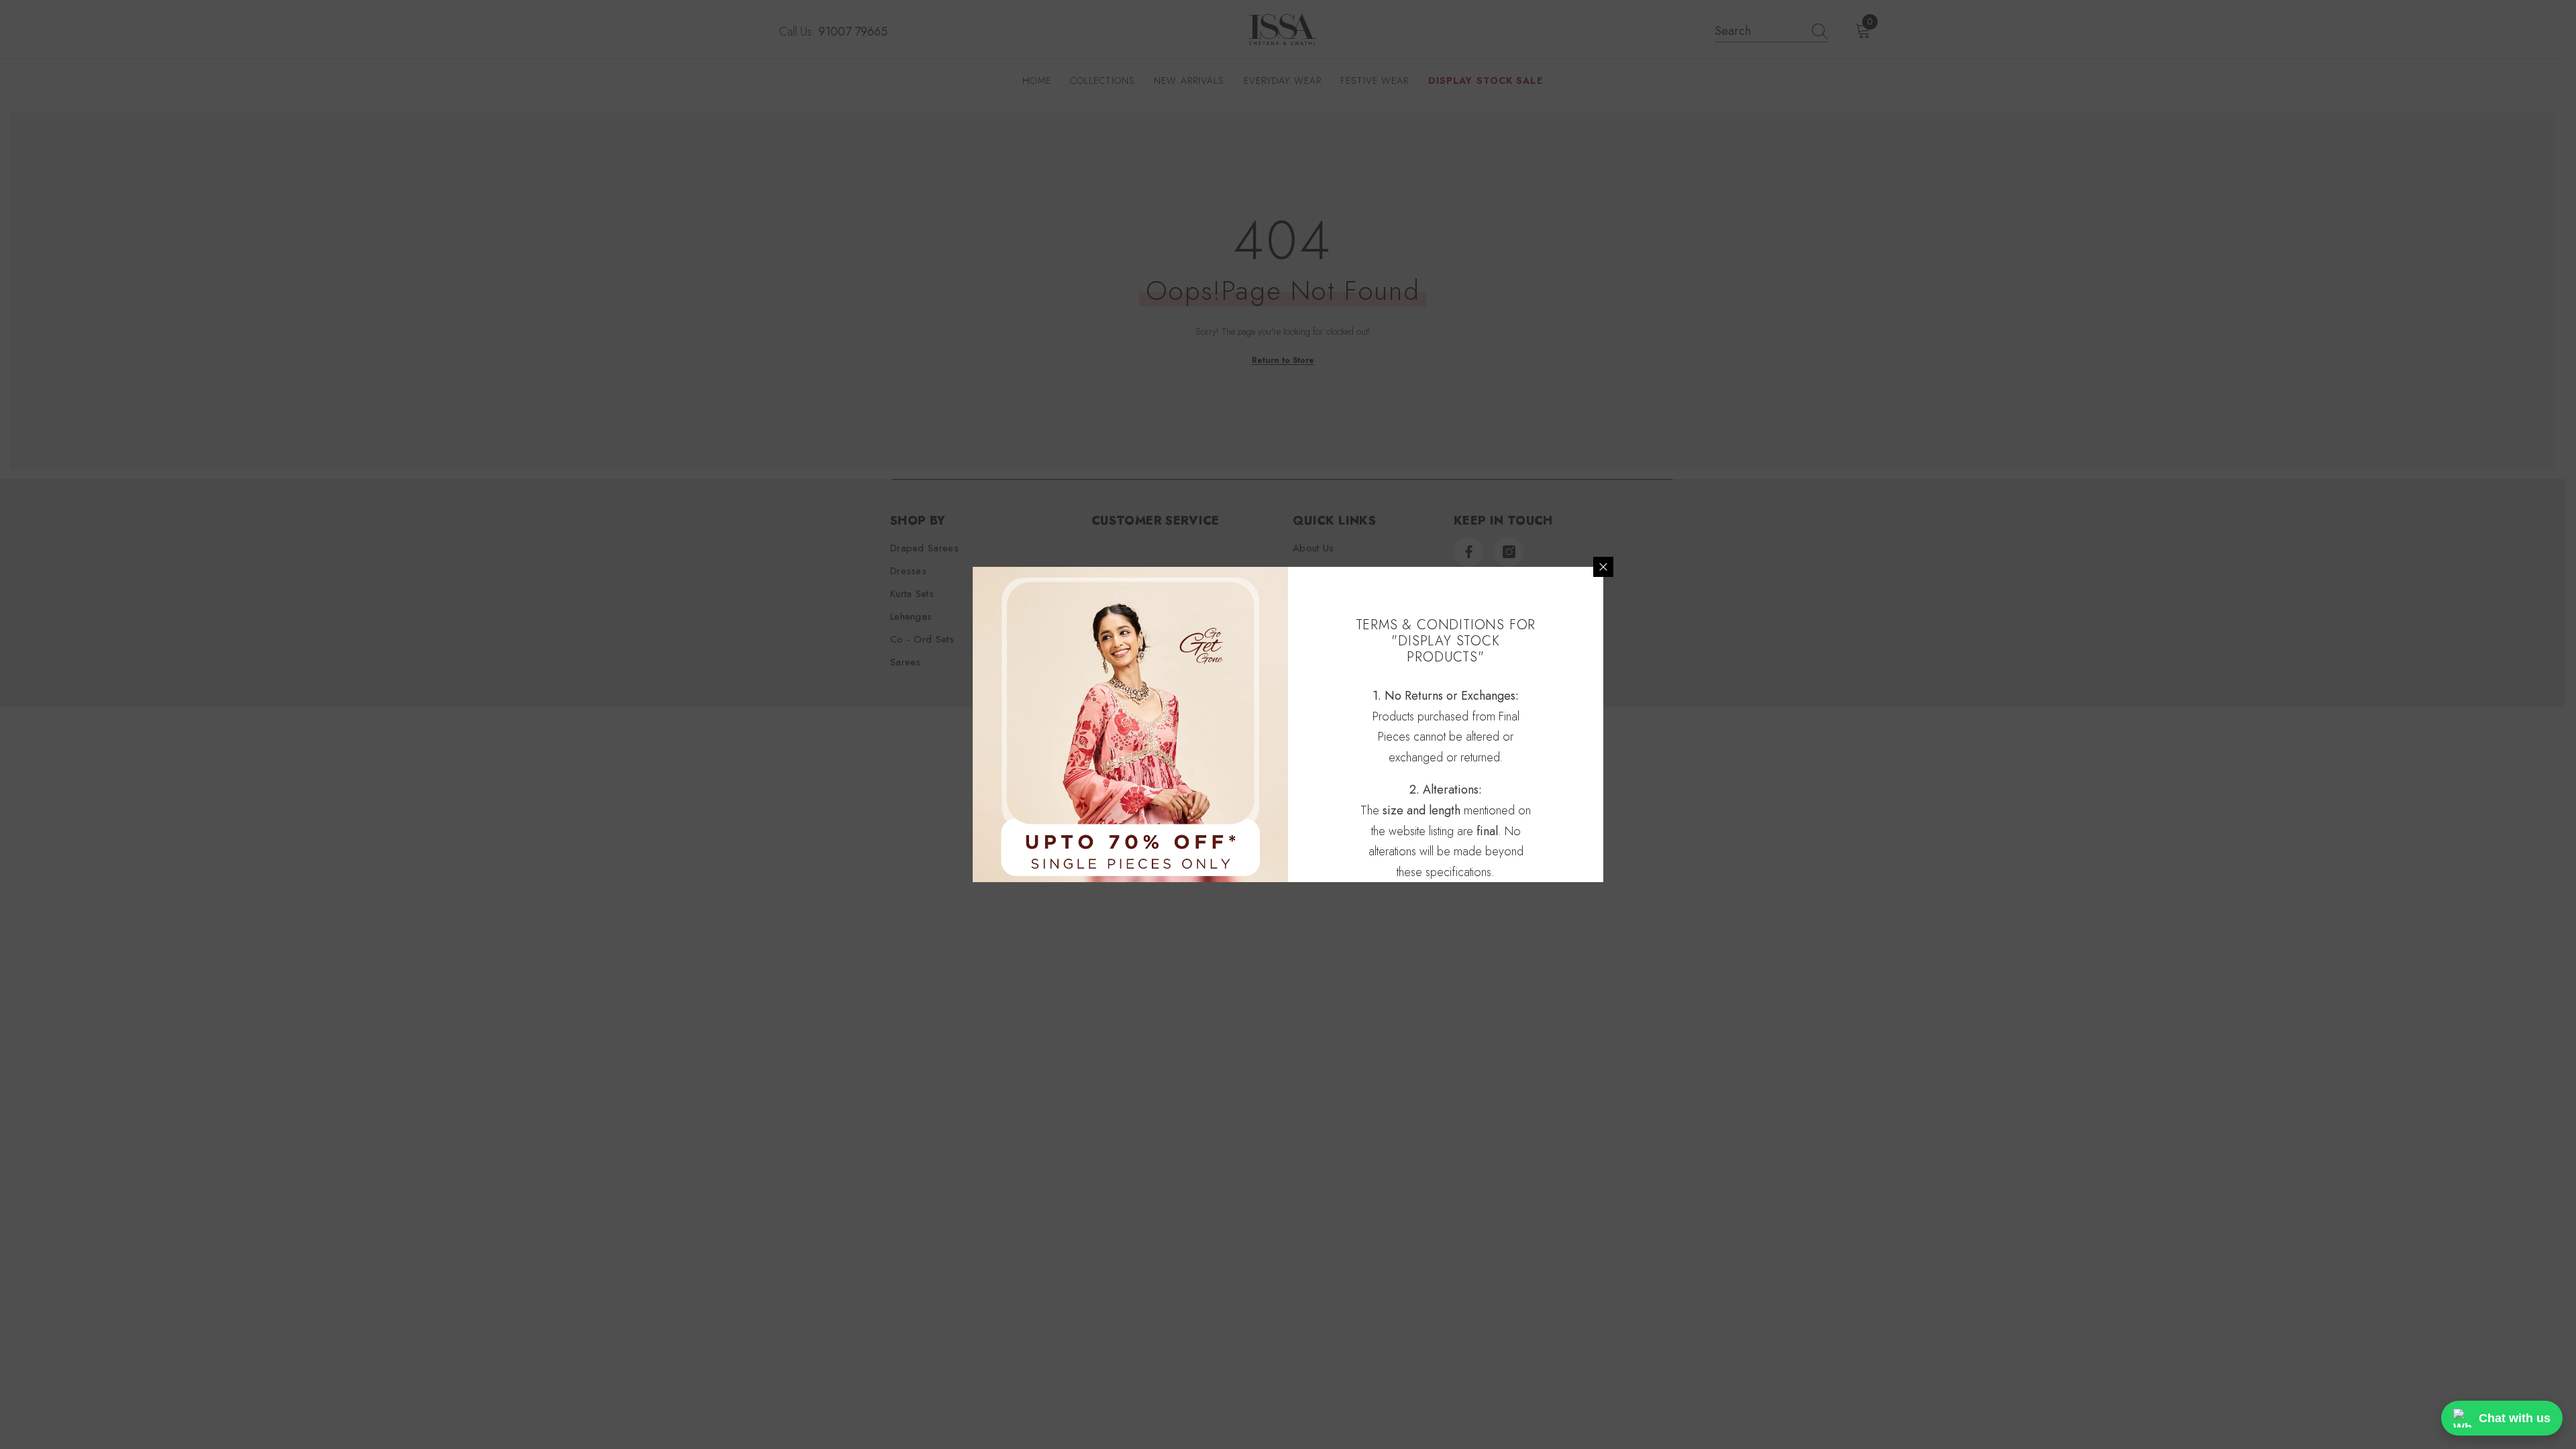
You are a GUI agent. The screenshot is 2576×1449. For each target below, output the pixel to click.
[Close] (1603, 567)
